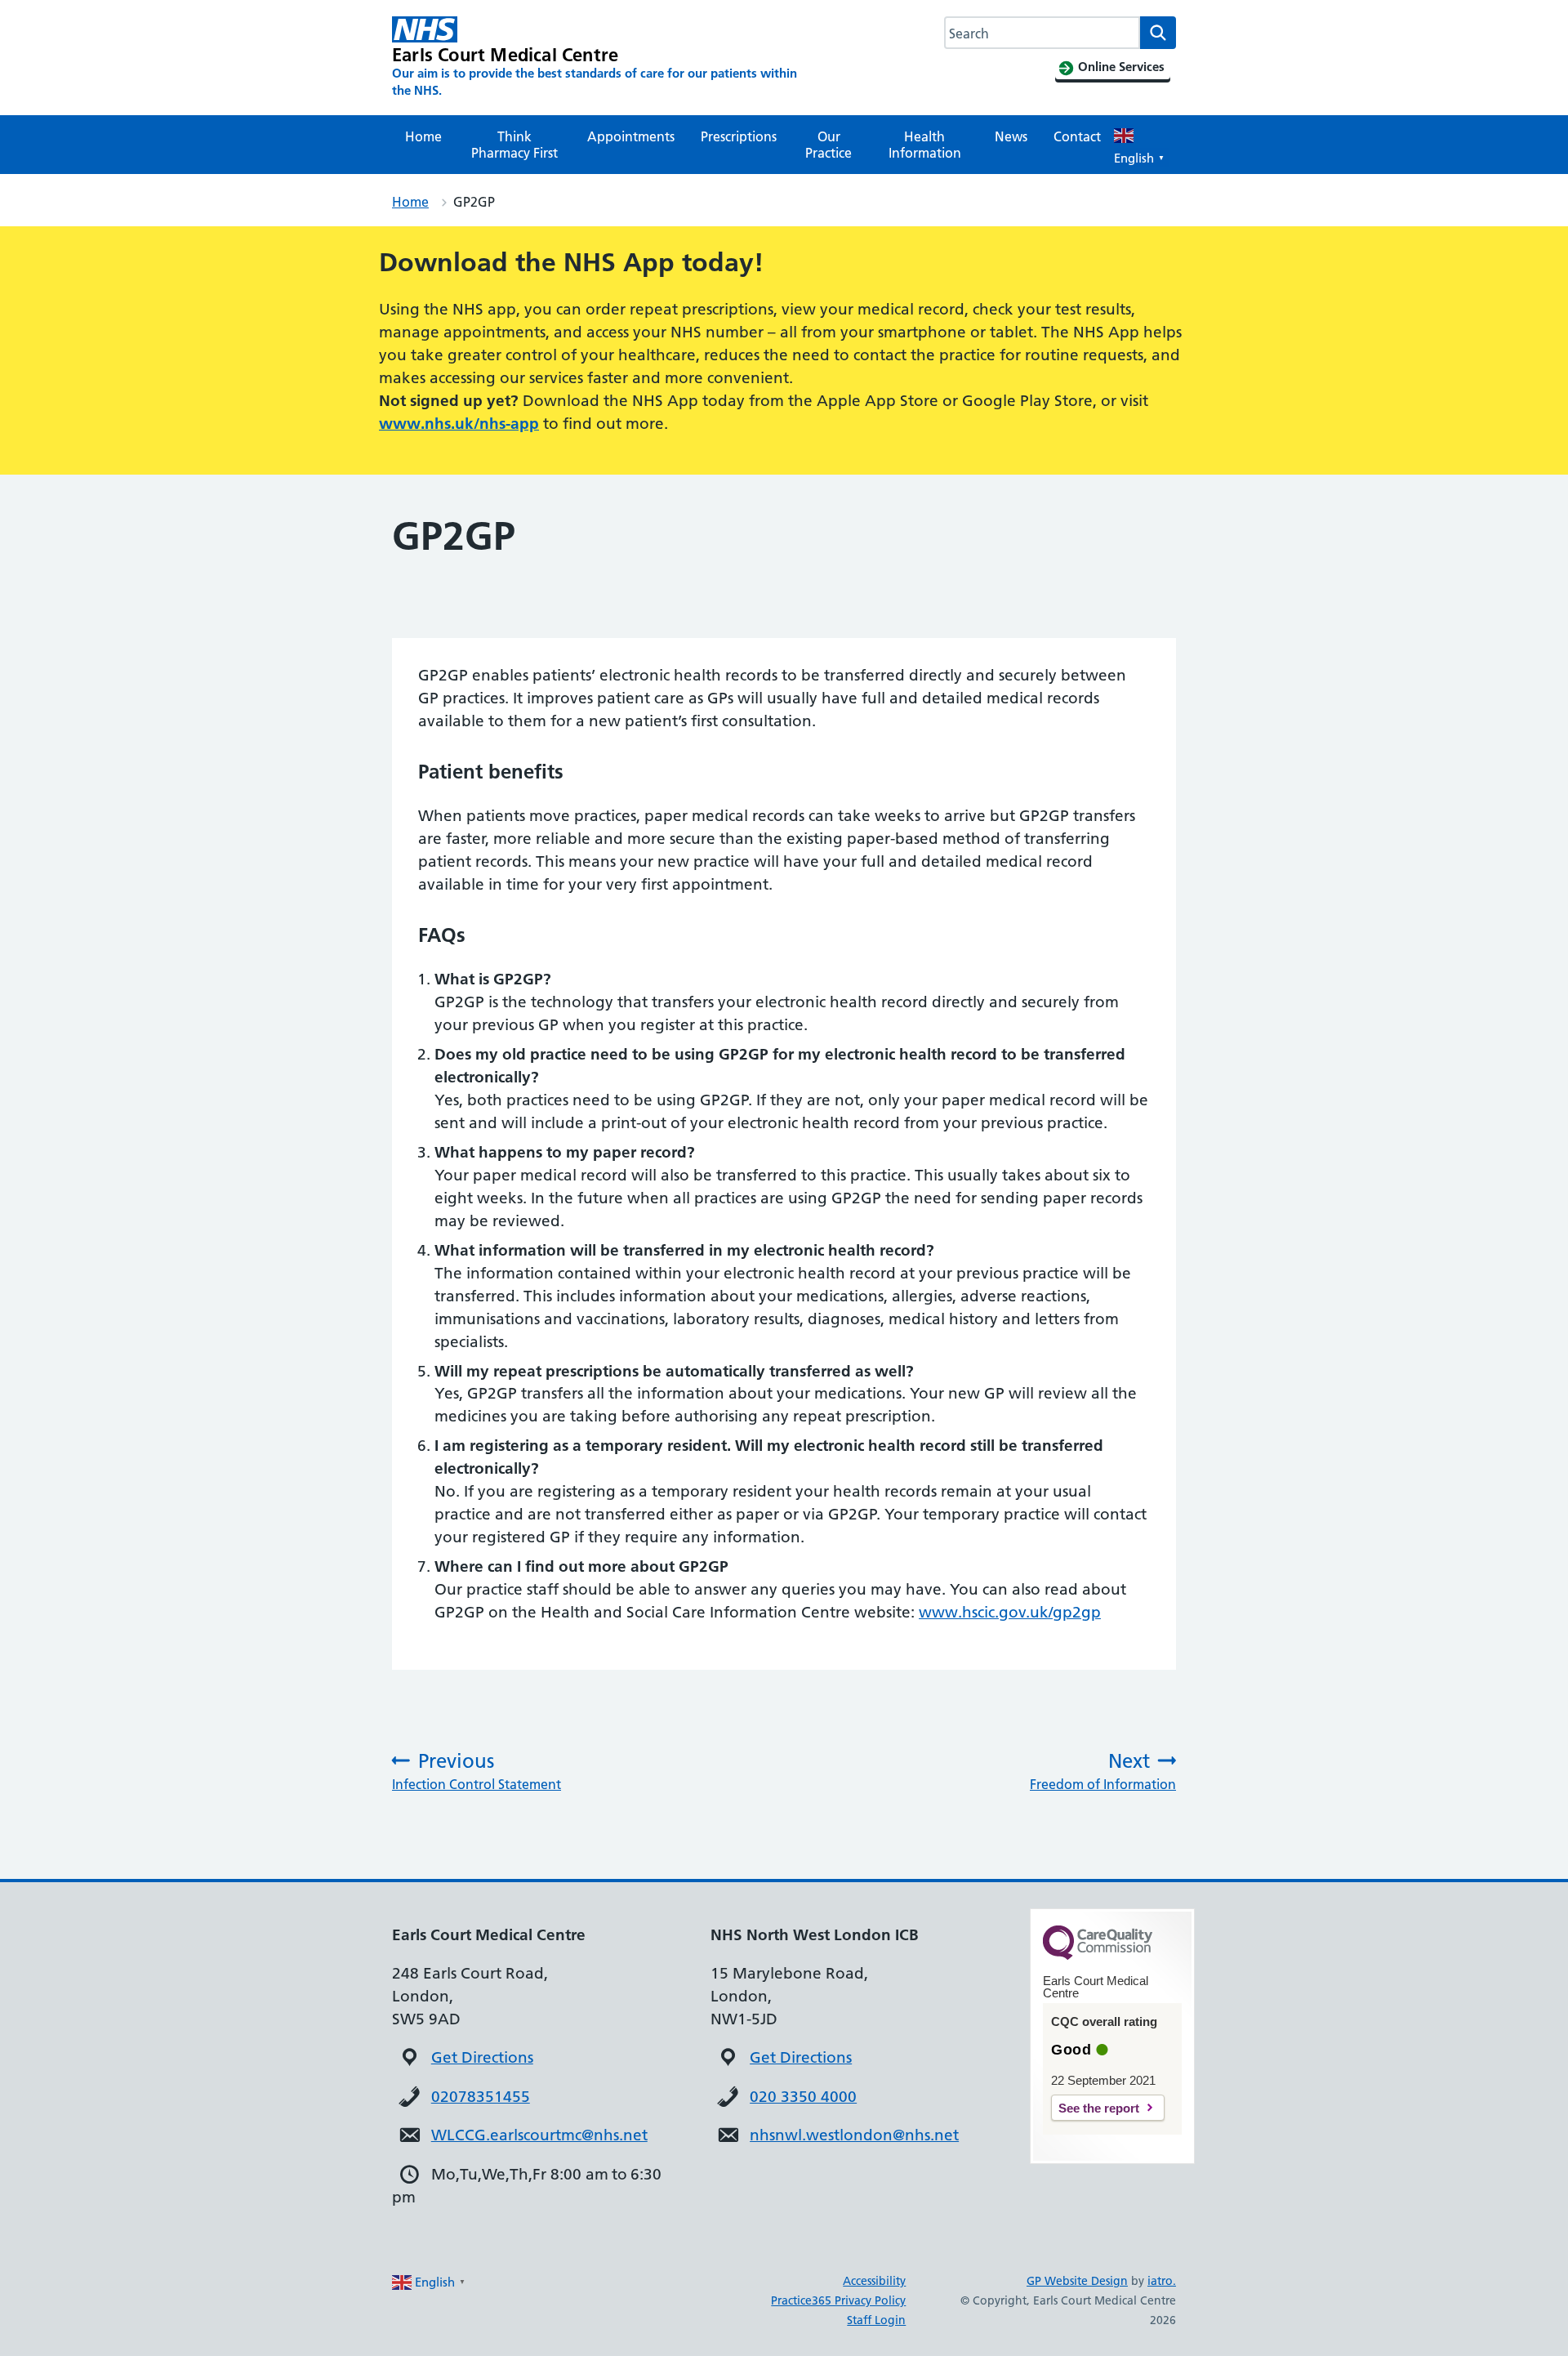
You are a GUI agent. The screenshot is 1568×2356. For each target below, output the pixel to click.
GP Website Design (1077, 2281)
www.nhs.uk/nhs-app (459, 424)
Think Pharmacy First (514, 145)
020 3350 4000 (803, 2097)
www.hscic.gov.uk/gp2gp (1010, 1612)
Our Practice (829, 145)
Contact (1077, 136)
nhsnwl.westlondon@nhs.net (854, 2135)
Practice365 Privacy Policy (838, 2300)
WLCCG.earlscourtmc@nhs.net (539, 2135)
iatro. (1162, 2281)
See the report (1099, 2108)
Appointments (631, 136)
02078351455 (481, 2097)
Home (423, 136)
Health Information (925, 145)
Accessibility (874, 2281)
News (1011, 136)
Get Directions (482, 2057)
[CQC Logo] (1098, 1956)
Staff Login (876, 2320)
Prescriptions (739, 136)
